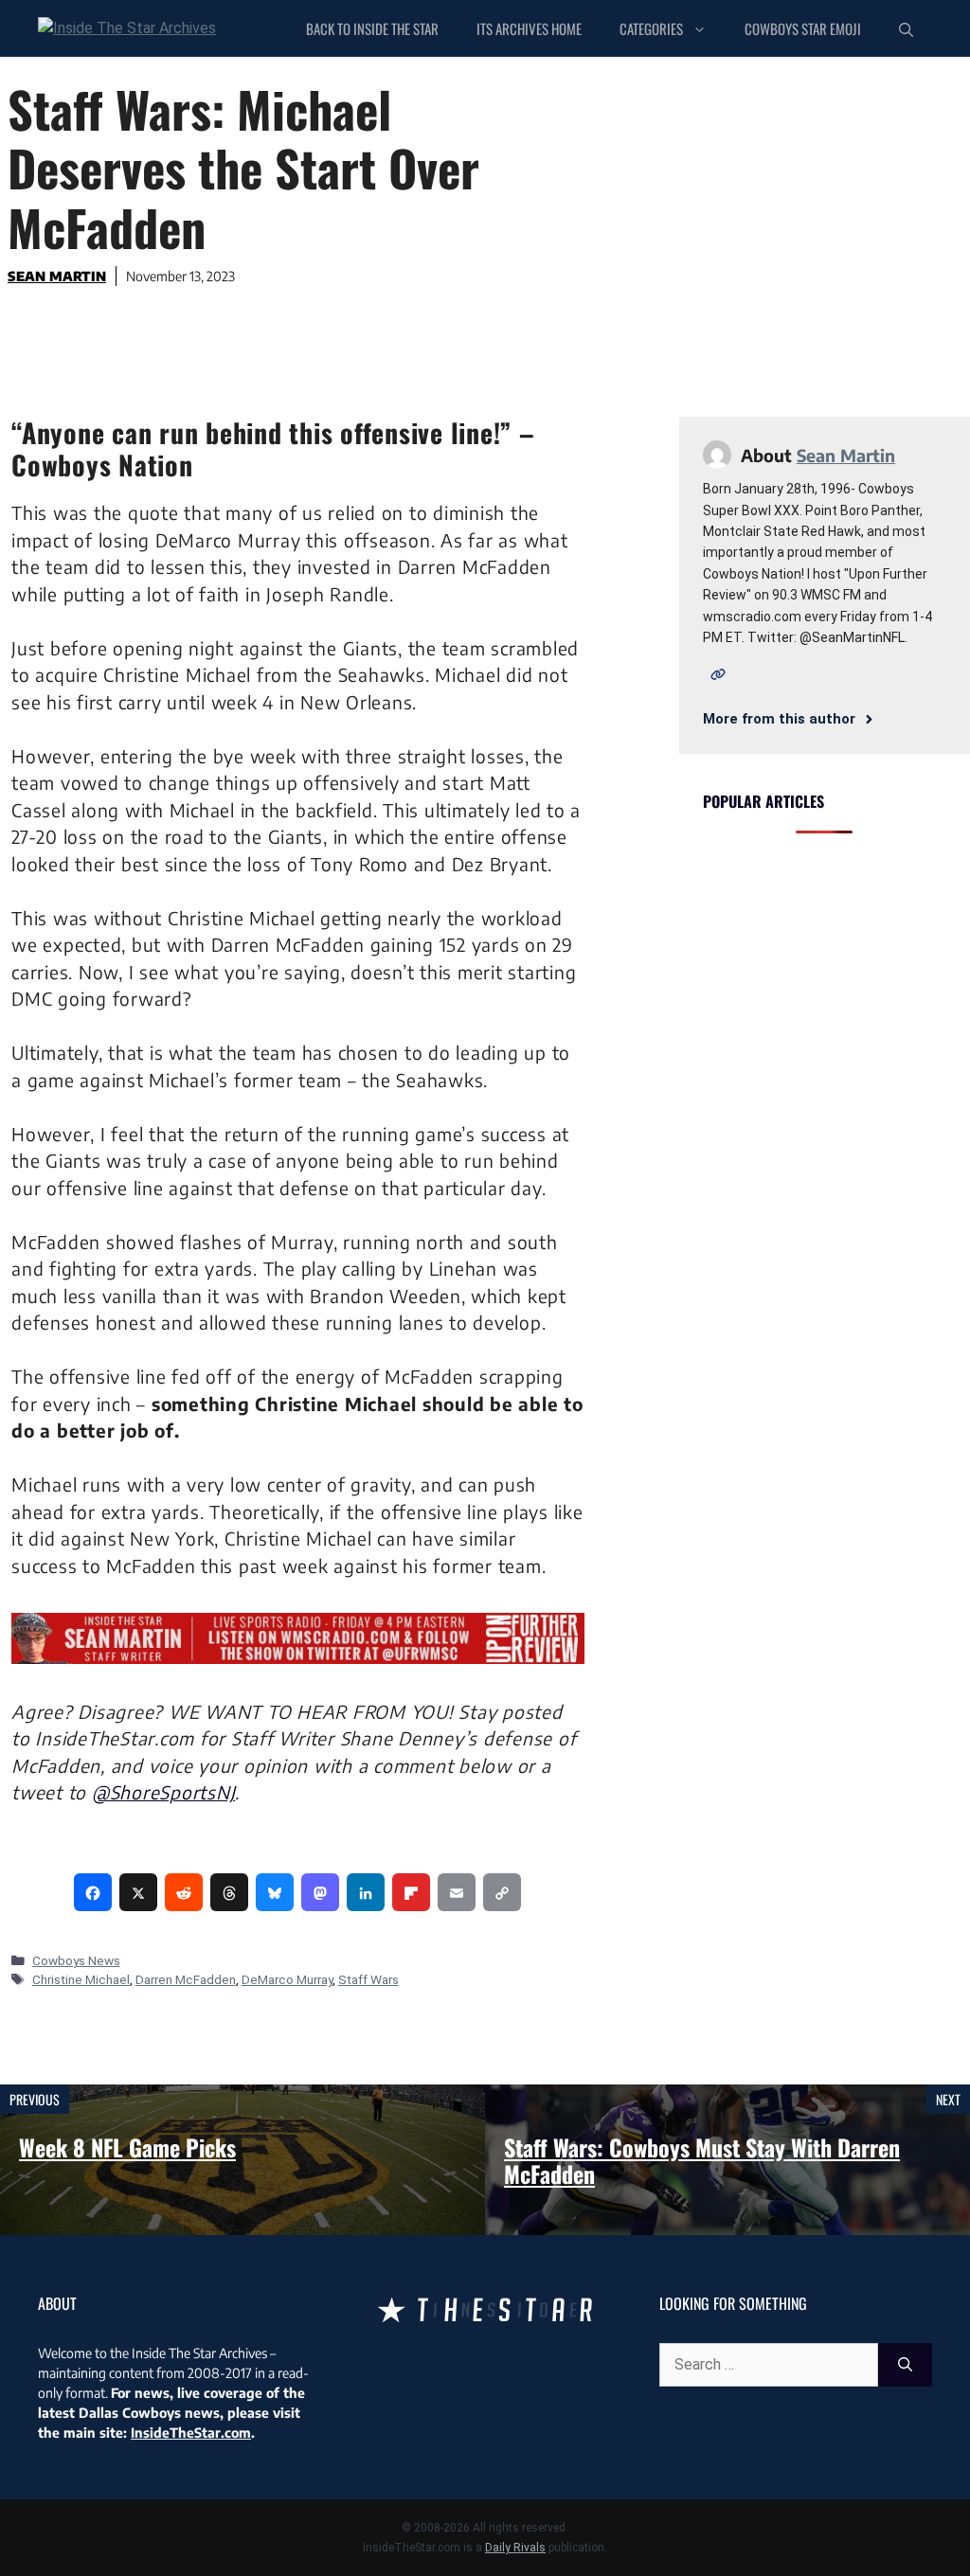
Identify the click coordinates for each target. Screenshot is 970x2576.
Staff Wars (368, 1979)
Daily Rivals (515, 2548)
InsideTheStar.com (191, 2433)
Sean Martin (57, 276)
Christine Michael (81, 1979)
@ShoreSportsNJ (164, 1792)
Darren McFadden (186, 1979)
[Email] (457, 1892)
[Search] (905, 2365)
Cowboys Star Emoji (803, 28)
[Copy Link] (502, 1892)
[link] (93, 1892)
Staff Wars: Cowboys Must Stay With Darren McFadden (702, 2161)
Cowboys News (76, 1960)
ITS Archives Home (529, 28)
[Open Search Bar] (906, 28)
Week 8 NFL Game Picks (127, 2147)
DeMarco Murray (287, 1979)
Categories (651, 28)
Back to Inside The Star (372, 28)
